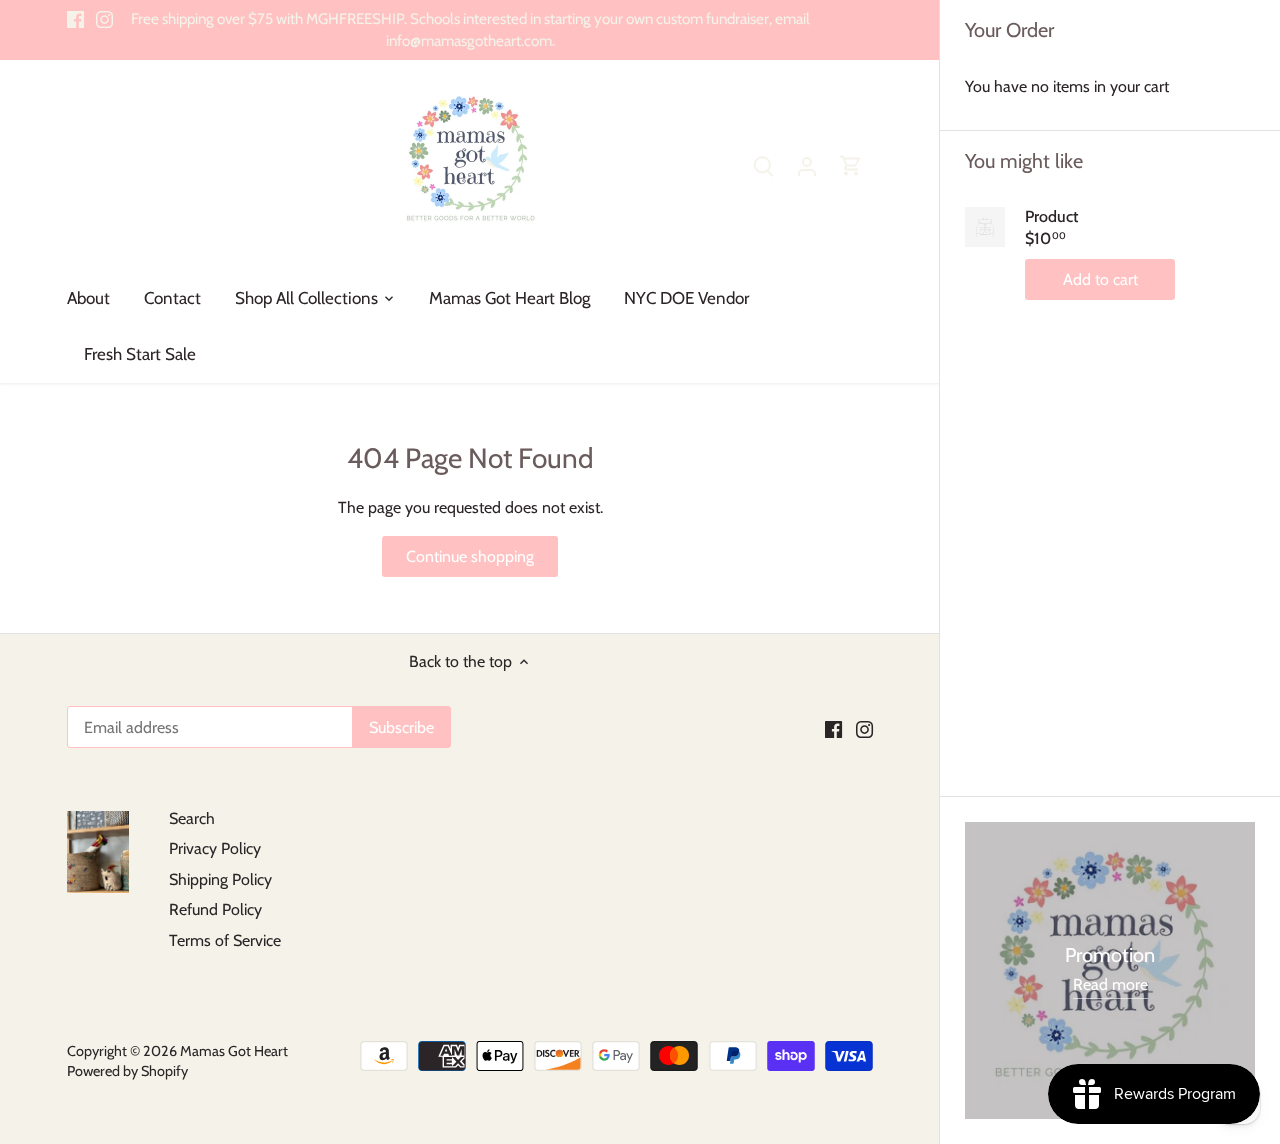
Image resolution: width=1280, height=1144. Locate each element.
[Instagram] (104, 19)
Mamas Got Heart (234, 1051)
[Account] (807, 165)
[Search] (763, 165)
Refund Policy (215, 909)
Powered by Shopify (127, 1071)
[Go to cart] (851, 165)
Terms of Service (225, 940)
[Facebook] (75, 19)
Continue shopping (470, 556)
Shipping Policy (220, 879)
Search (192, 818)
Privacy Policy (215, 848)
